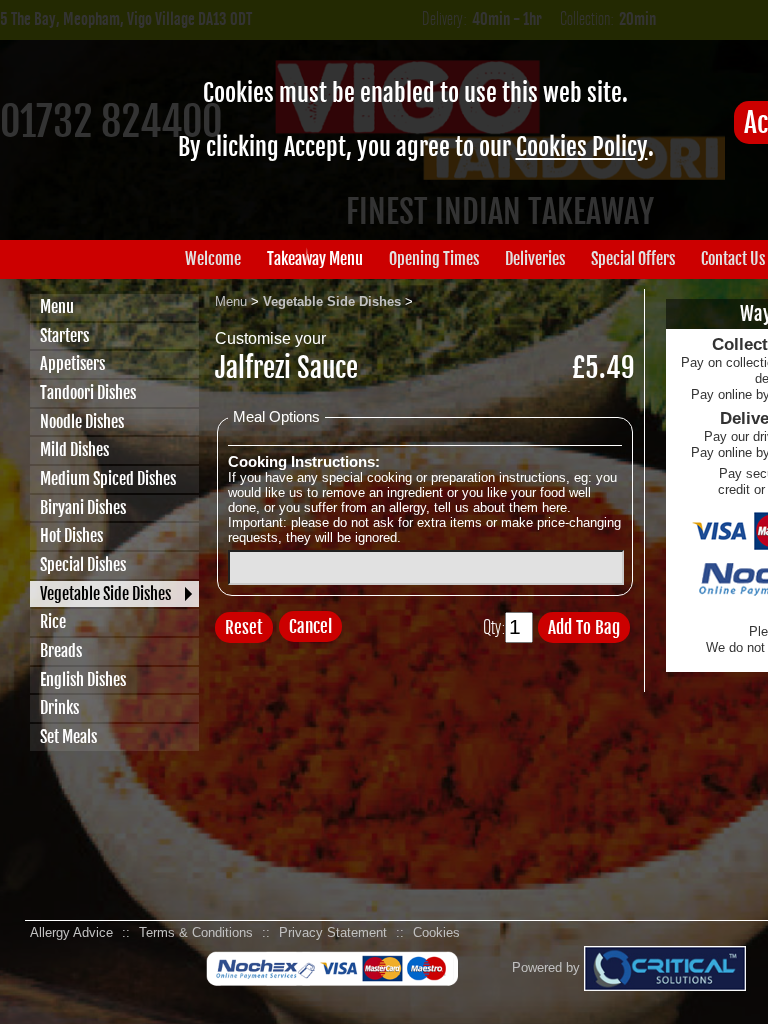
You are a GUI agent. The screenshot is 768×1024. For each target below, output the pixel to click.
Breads (61, 651)
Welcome (213, 259)
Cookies (436, 932)
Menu (57, 307)
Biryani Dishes (83, 508)
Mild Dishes (74, 450)
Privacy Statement (333, 932)
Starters (64, 336)
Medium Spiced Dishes (108, 479)
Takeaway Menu (315, 259)
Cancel (310, 626)
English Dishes (83, 680)
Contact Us (733, 259)
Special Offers (633, 259)
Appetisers (72, 364)
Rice (53, 622)
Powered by (548, 967)
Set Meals (68, 737)
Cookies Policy (582, 147)
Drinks (59, 708)
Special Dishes (83, 565)
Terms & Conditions (196, 932)
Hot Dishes (71, 536)
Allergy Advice (71, 932)
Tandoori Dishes (88, 393)
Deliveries (535, 259)
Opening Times (434, 259)
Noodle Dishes (82, 422)
